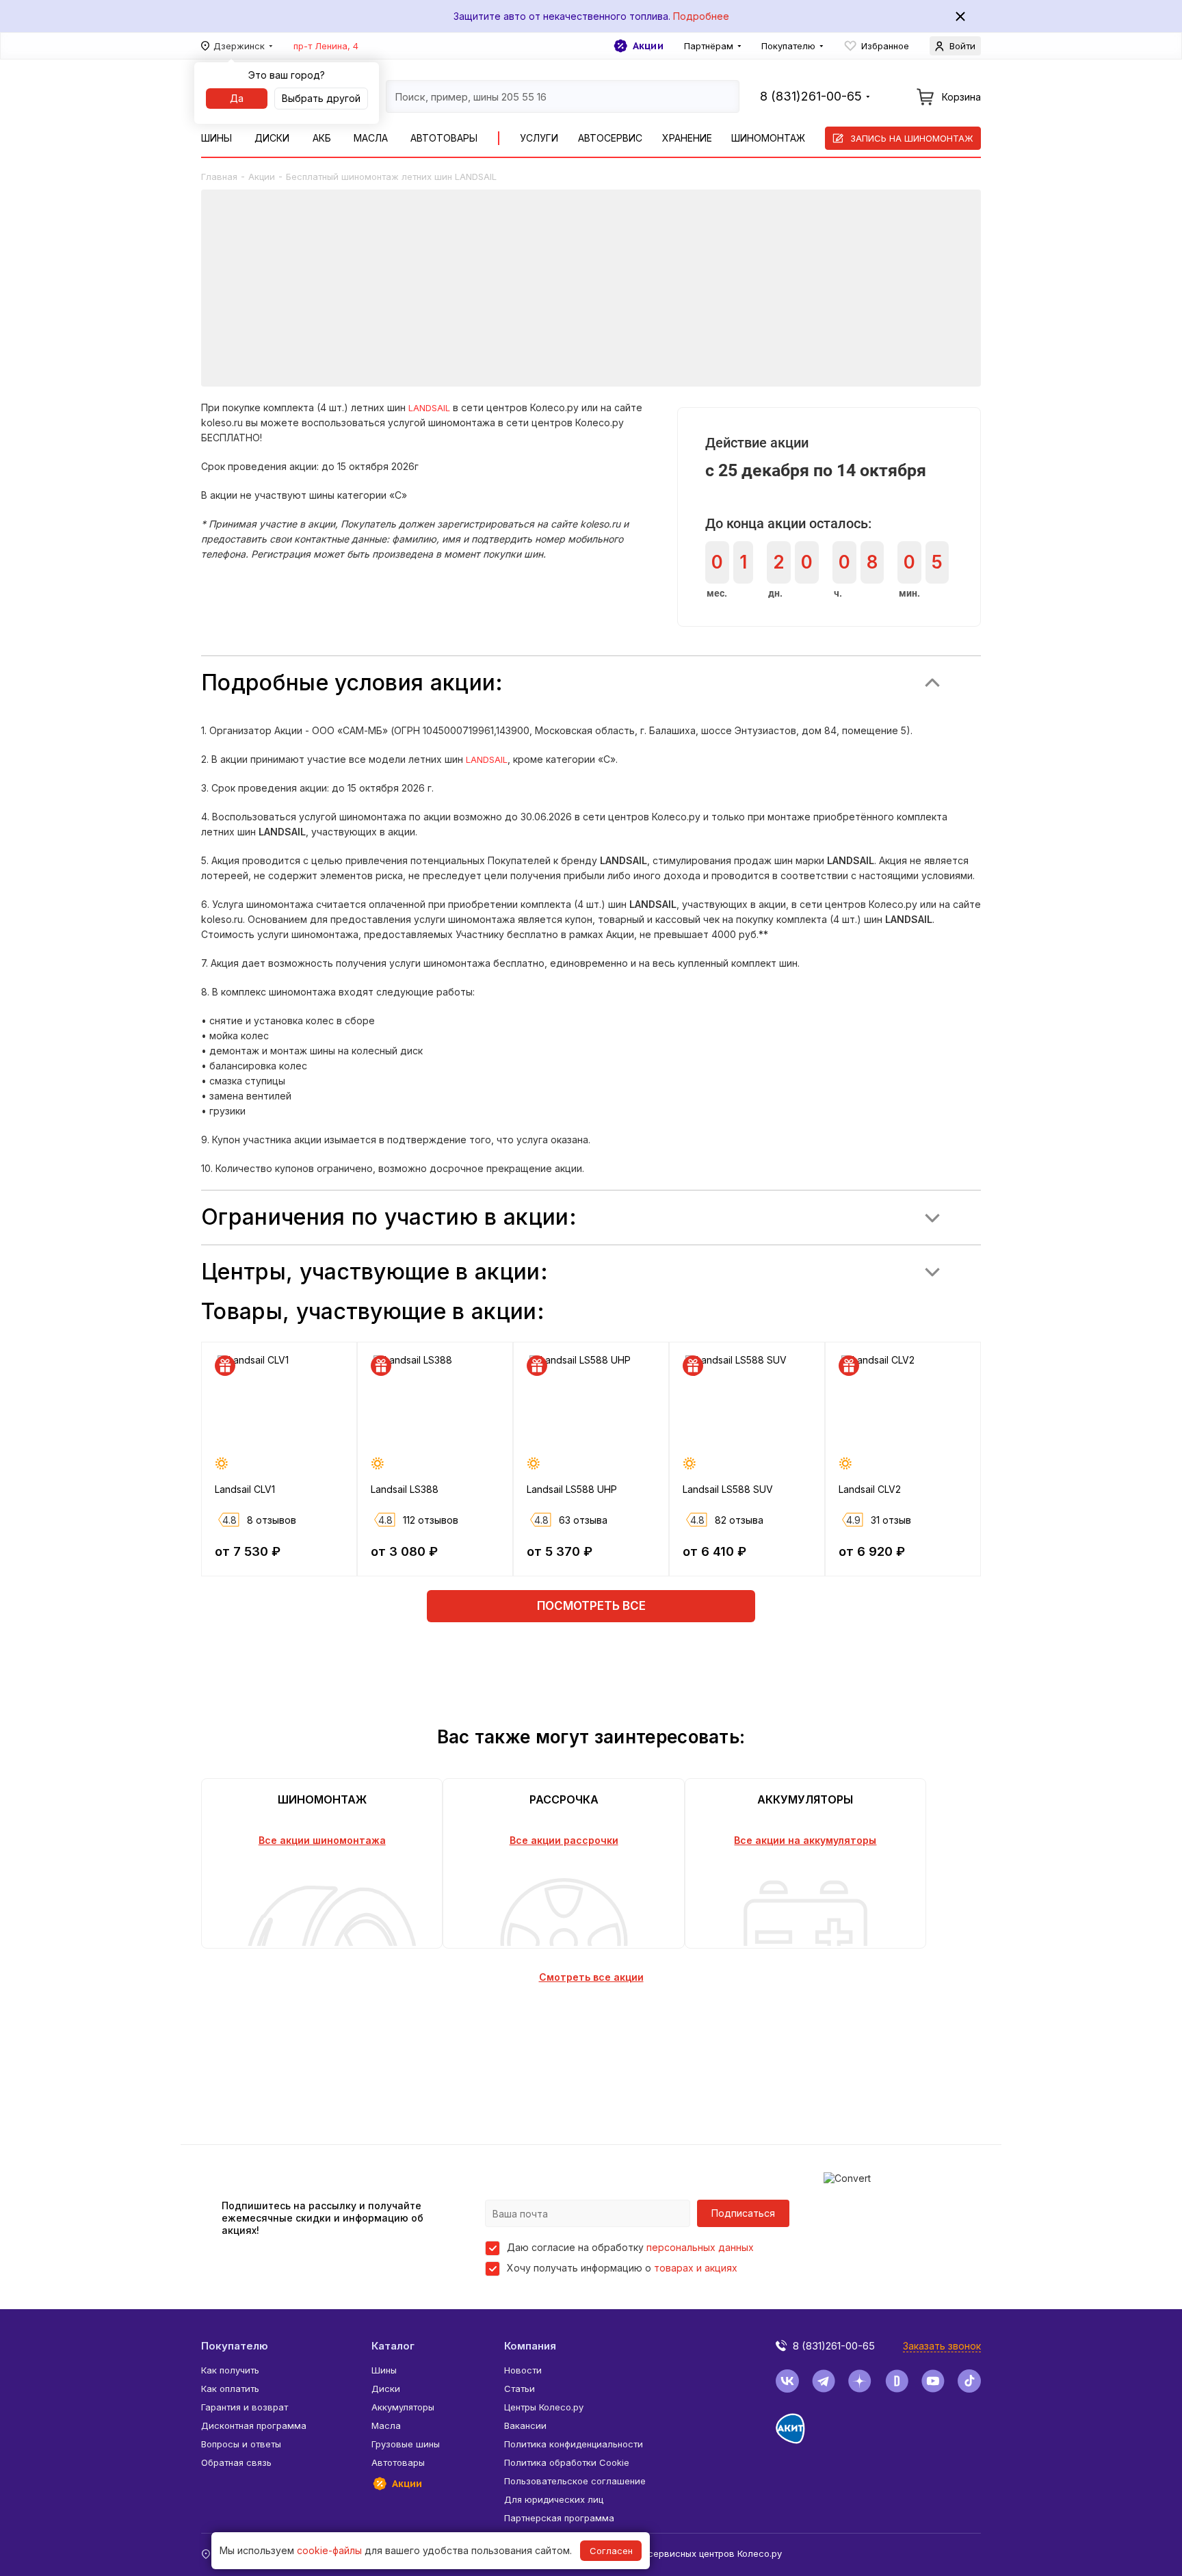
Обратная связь (236, 2462)
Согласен (611, 2551)
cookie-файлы (329, 2550)
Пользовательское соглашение (575, 2481)
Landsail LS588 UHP (572, 1489)
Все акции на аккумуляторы (805, 1840)
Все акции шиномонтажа (322, 1840)
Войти (962, 46)
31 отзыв (891, 1520)
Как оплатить (230, 2389)
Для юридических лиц (554, 2499)
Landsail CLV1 (245, 1489)
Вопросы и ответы (241, 2444)
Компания (530, 2346)
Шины (216, 138)
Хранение (687, 138)
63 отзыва (583, 1520)
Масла (371, 138)
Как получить (230, 2370)
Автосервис (610, 138)
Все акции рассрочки (564, 1840)
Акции (648, 46)
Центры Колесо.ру (544, 2407)
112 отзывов (431, 1520)
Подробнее (701, 16)
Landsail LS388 (405, 1489)
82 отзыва (739, 1520)
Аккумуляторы (403, 2407)
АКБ (322, 138)
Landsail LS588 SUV (728, 1489)
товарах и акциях (696, 2268)
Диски (272, 138)
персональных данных (700, 2247)
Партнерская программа (559, 2518)
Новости (523, 2370)
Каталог (393, 2346)
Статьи (520, 2389)
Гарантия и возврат (245, 2407)
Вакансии (525, 2425)
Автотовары (444, 138)
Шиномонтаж (768, 138)
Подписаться (743, 2213)
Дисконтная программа (254, 2425)
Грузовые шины (406, 2444)
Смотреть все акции (591, 1977)
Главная (219, 177)
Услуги (539, 138)
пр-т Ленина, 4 (326, 46)
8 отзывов (272, 1520)
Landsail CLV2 (870, 1489)
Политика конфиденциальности (574, 2444)
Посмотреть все (591, 1606)
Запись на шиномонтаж (912, 138)
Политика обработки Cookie (567, 2462)
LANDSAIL (429, 408)
